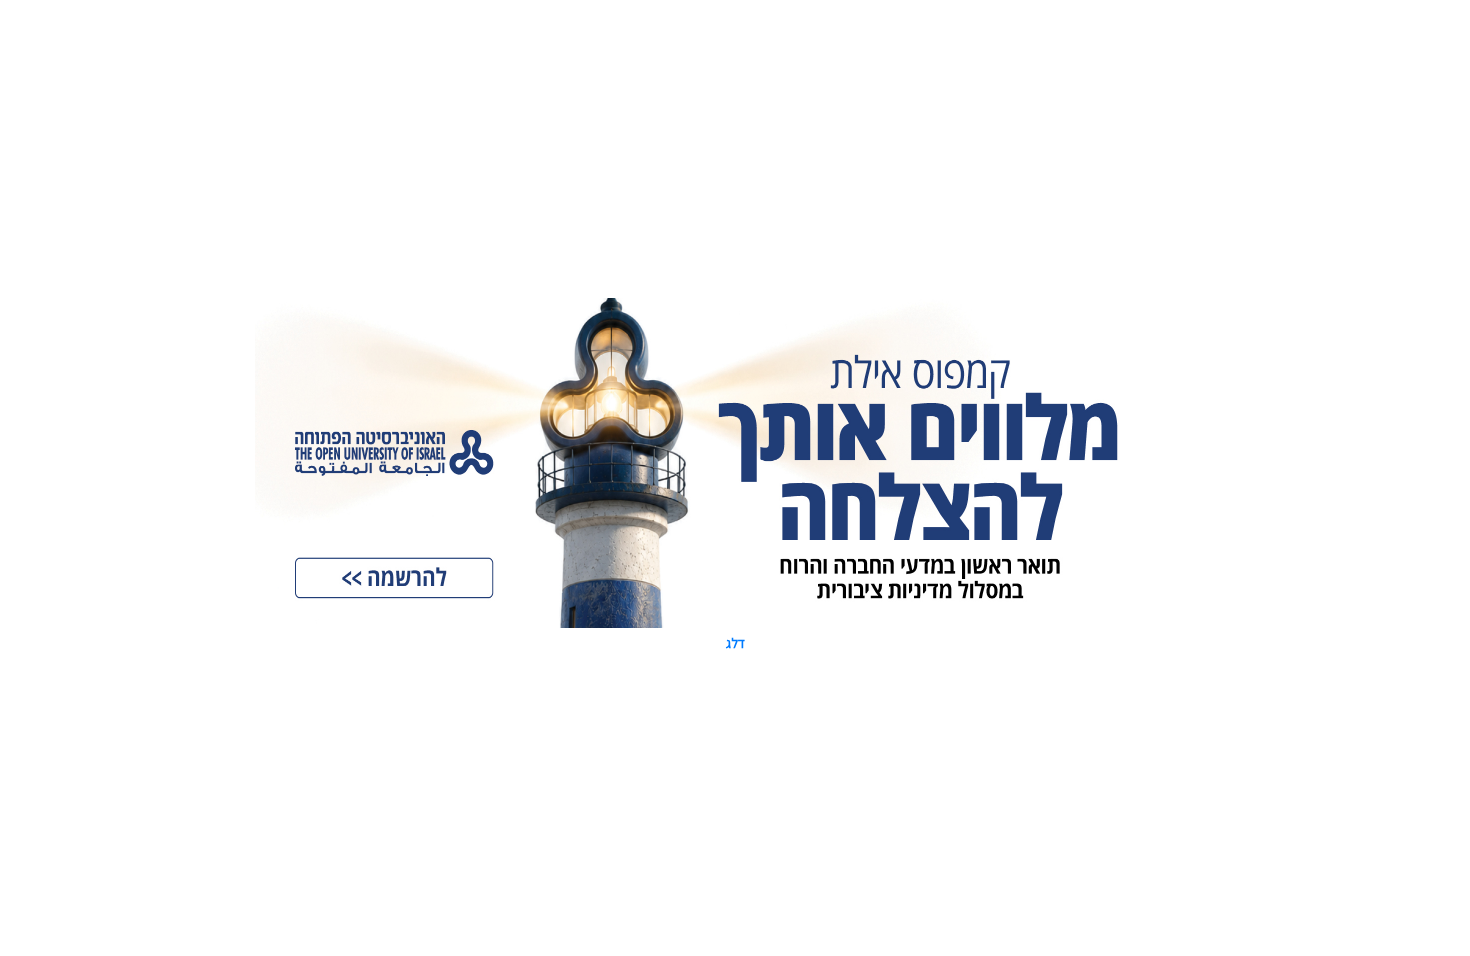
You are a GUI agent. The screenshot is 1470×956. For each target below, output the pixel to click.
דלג (735, 643)
